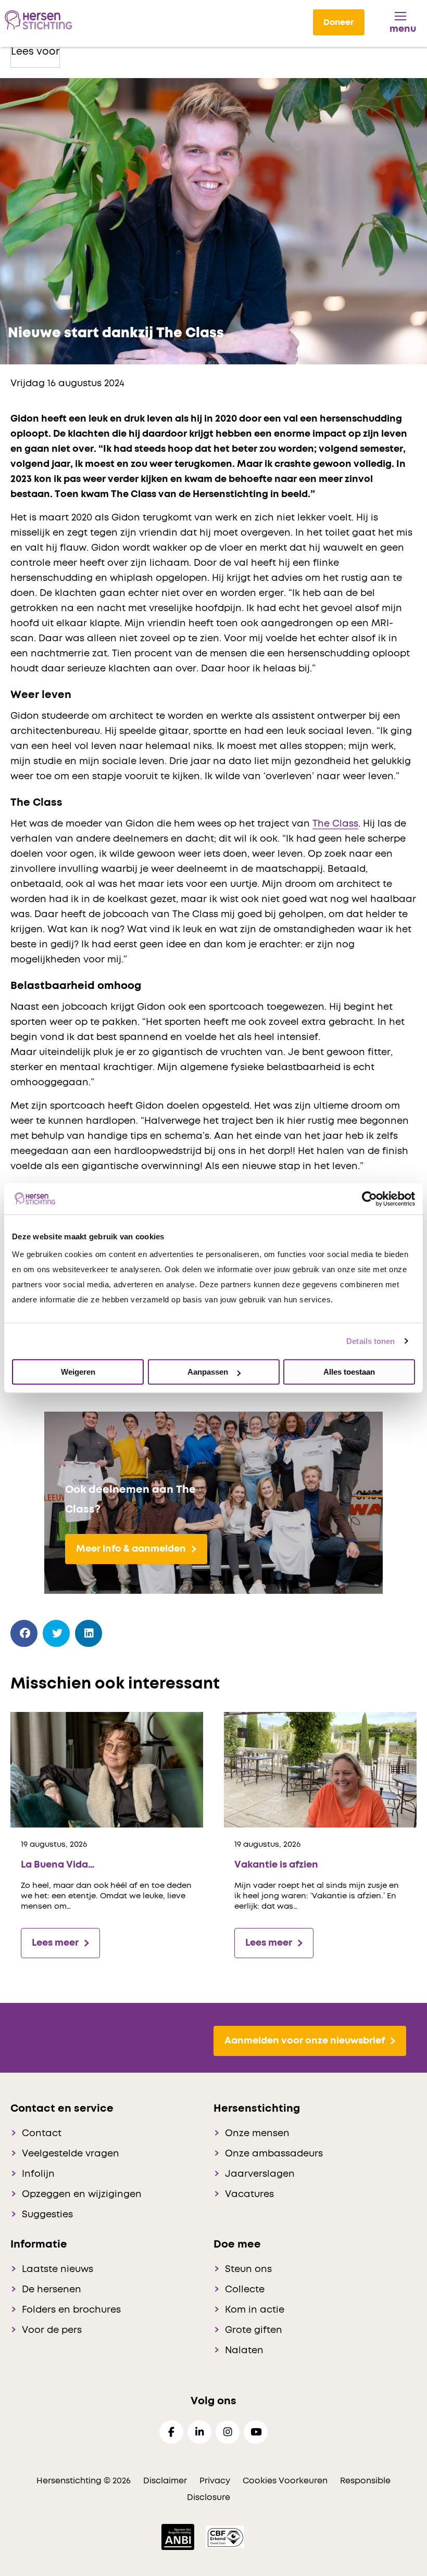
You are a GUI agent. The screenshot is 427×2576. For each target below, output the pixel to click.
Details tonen (371, 1341)
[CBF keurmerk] (225, 2536)
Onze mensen (257, 2134)
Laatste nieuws (58, 2269)
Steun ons (248, 2269)
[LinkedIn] (89, 1634)
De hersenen (52, 2290)
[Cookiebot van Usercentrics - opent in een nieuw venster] (369, 1199)
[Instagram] (228, 2432)
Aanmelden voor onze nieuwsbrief (305, 2041)
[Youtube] (256, 2432)
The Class (335, 824)
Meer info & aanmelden (131, 1549)
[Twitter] (56, 1634)
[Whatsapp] (121, 1631)
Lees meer (55, 1943)
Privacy (215, 2481)
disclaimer (165, 2481)
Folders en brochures (71, 2310)
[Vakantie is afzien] (320, 1769)
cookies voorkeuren (286, 2481)
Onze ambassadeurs (274, 2154)
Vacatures (249, 2194)
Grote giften (254, 2330)
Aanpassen (208, 1372)
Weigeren (78, 1372)
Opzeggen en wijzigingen (82, 2194)
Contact (42, 2134)
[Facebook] (24, 1634)
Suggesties (47, 2215)
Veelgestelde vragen (71, 2154)
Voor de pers (52, 2330)
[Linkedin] (199, 2432)
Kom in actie (255, 2310)
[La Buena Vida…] (107, 1769)
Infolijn (38, 2174)
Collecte (245, 2290)
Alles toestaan (349, 1372)
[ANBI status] (179, 2536)
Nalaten (244, 2351)
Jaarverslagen (260, 2174)
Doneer (339, 22)
